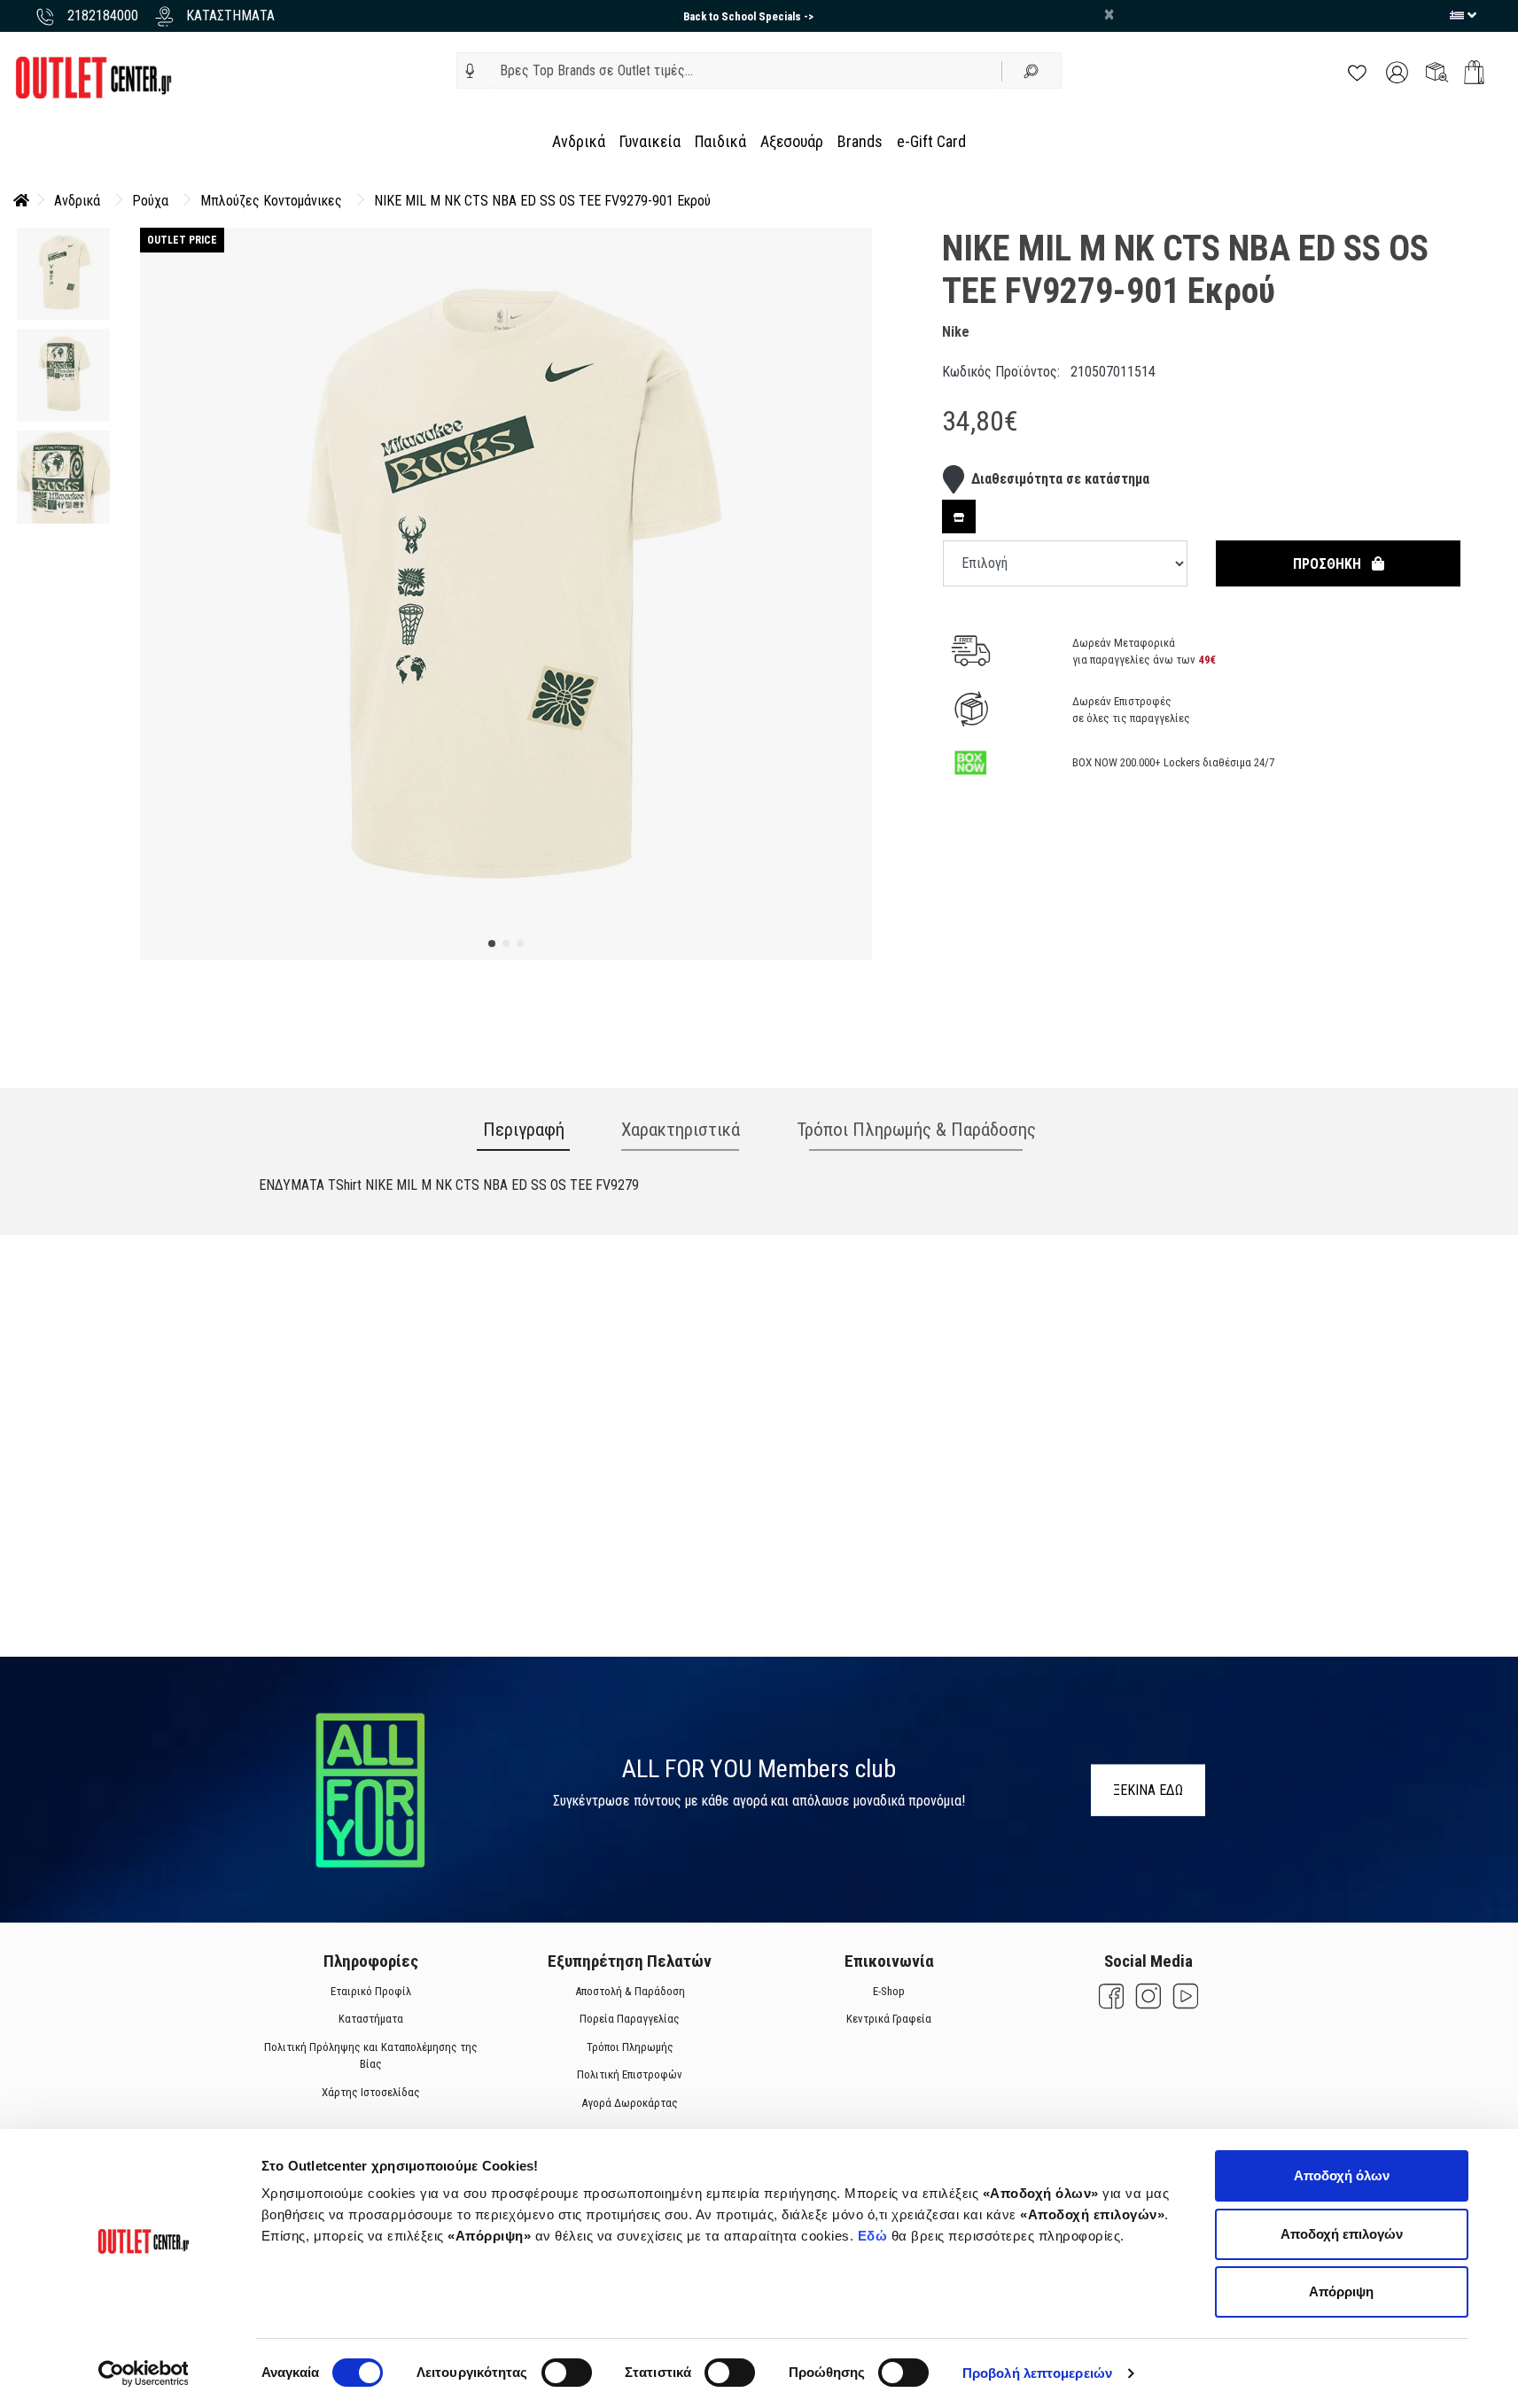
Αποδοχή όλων (1342, 2175)
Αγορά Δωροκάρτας (630, 2103)
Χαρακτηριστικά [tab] (681, 1130)
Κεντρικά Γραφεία (889, 2019)
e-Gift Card (931, 141)
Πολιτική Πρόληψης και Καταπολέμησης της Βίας (370, 2056)
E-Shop (889, 1991)
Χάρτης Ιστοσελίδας (370, 2092)
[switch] (567, 2373)
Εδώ (875, 2236)
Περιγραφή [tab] (524, 1130)
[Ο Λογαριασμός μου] (1397, 71)
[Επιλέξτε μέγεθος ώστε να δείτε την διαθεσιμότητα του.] (959, 517)
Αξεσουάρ (792, 141)
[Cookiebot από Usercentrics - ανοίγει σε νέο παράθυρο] (143, 2373)
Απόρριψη (1341, 2291)
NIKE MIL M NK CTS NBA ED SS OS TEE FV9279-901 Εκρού (542, 201)
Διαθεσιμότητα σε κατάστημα (1060, 479)
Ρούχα (150, 201)
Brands (860, 141)
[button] (470, 71)
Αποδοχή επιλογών (1342, 2234)
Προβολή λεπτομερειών (1037, 2373)
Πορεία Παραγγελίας (630, 2019)
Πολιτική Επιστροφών (630, 2074)
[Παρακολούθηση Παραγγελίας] (1437, 71)
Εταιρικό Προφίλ (370, 1991)
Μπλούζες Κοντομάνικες (271, 201)
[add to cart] (1474, 72)
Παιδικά (720, 141)
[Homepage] (21, 201)
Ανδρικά (579, 141)
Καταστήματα (370, 2019)
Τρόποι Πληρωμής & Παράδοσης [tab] (916, 1130)
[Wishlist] (1357, 71)
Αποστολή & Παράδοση (629, 1991)
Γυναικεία (650, 141)
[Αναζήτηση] (1031, 70)
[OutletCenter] (93, 77)
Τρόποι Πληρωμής (629, 2047)
